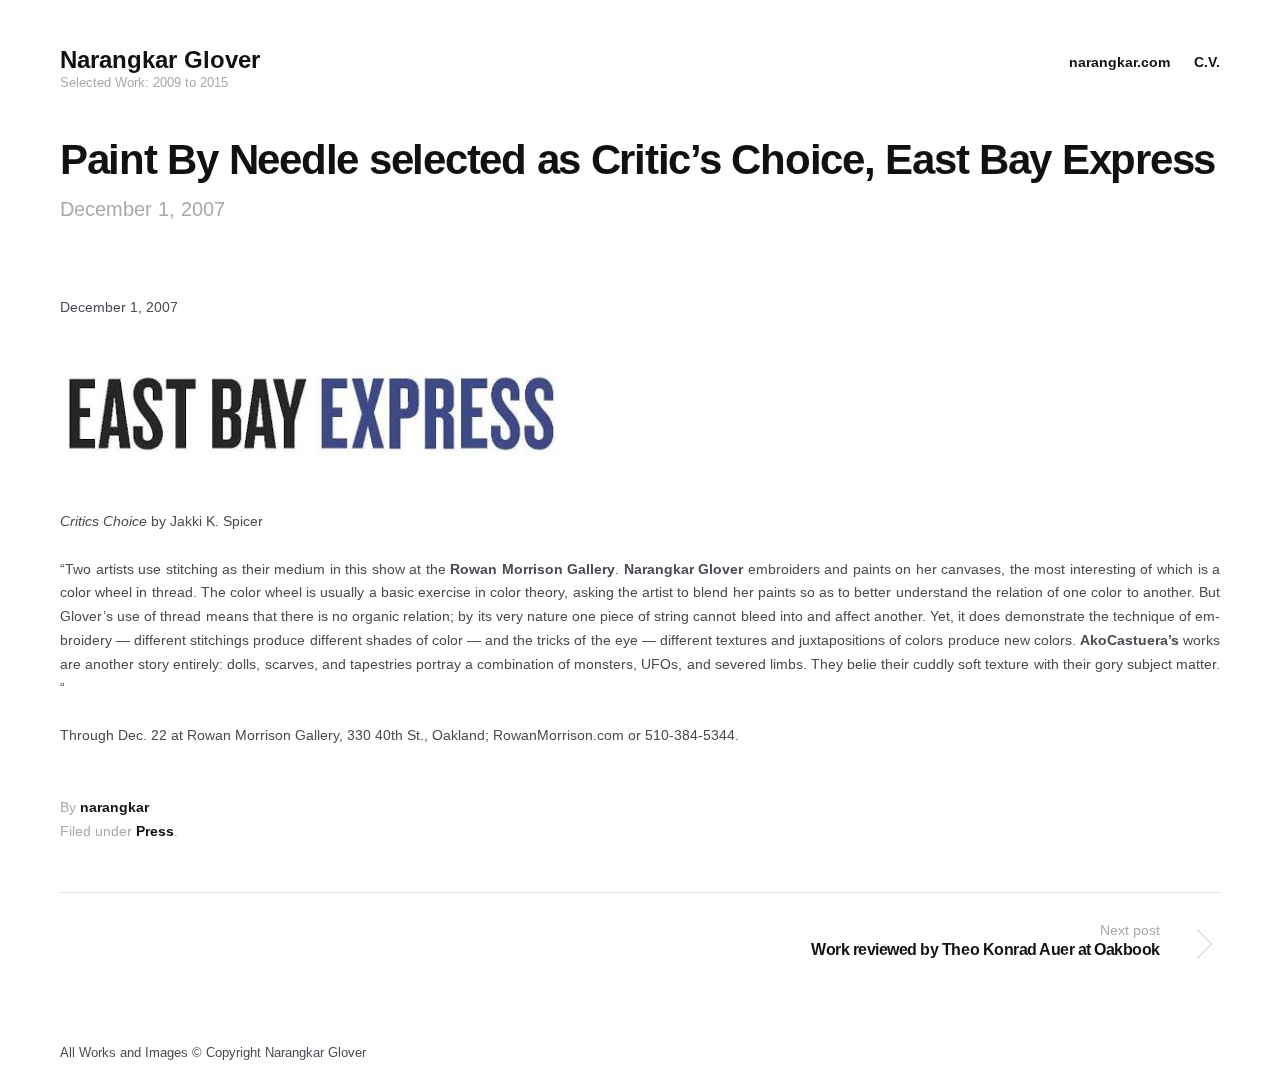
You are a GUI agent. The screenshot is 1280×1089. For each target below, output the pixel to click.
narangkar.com (1119, 62)
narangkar (114, 807)
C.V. (1207, 62)
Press (155, 831)
